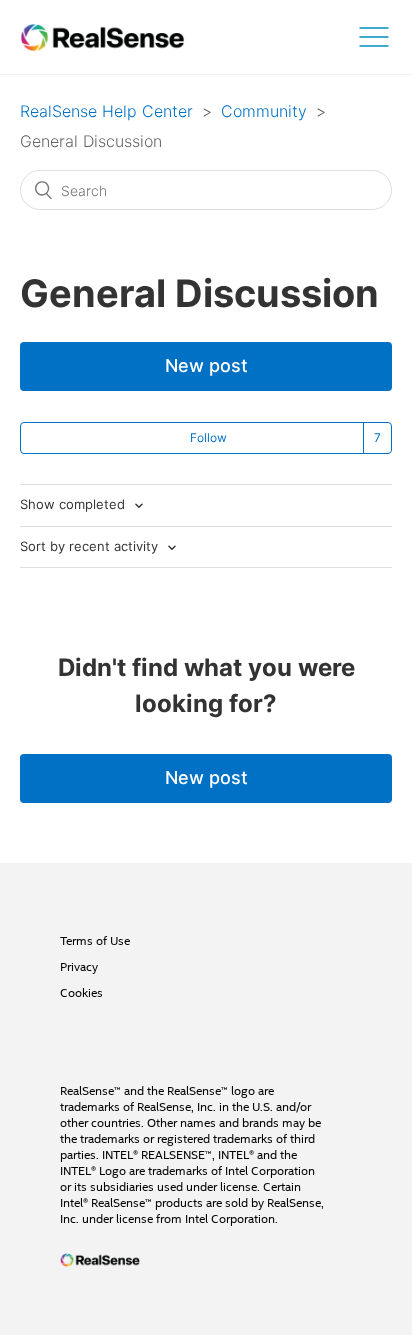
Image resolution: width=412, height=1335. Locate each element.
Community (264, 111)
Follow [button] (208, 437)
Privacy (79, 967)
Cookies (81, 993)
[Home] (102, 37)
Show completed (74, 504)
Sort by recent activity (91, 546)
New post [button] (206, 365)
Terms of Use (95, 941)
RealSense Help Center (106, 111)
